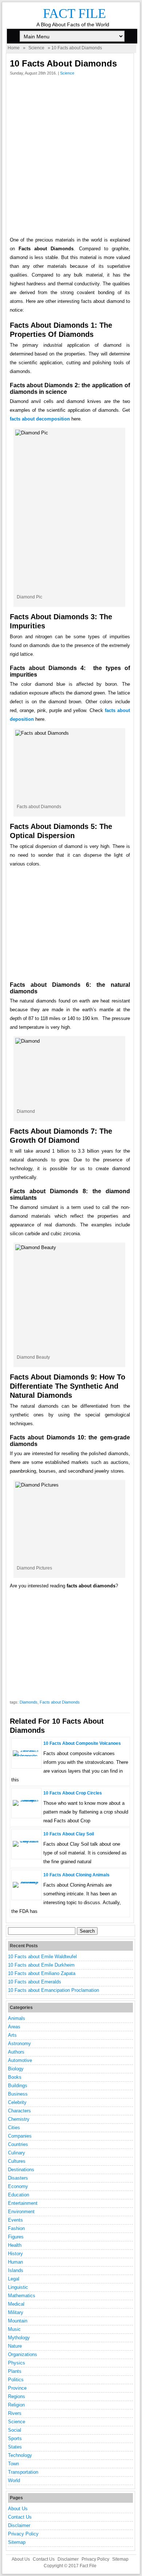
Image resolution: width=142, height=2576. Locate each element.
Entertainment (23, 2203)
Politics (16, 2380)
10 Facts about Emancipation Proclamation (54, 1990)
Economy (18, 2186)
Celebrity (17, 2102)
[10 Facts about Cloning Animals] (26, 1882)
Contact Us (20, 2517)
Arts (12, 2035)
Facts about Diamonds (60, 1702)
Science (36, 48)
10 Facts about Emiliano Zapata (42, 1973)
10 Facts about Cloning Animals (76, 1875)
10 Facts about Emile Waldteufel (42, 1957)
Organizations (23, 2354)
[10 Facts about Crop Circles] (26, 1800)
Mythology (19, 2338)
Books (15, 2077)
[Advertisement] (71, 158)
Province (17, 2388)
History (15, 2254)
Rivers (15, 2413)
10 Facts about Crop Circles (73, 1793)
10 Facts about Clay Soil (69, 1834)
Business (18, 2094)
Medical (16, 2304)
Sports (15, 2438)
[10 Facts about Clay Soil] (26, 1841)
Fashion (16, 2228)
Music (14, 2329)
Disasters (18, 2178)
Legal (14, 2279)
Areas (14, 2027)
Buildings (18, 2086)
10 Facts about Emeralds (35, 1982)
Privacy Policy (23, 2534)
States (15, 2447)
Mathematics (22, 2296)
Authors (16, 2052)
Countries (18, 2144)
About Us (18, 2509)
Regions (17, 2396)
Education (19, 2195)
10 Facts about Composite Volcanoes (82, 1743)
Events (15, 2220)
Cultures (17, 2161)
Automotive (20, 2060)
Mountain (18, 2321)
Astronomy (19, 2044)
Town (13, 2464)
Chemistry (19, 2119)
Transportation (23, 2472)
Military (16, 2312)
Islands (16, 2270)
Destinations (21, 2170)
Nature (15, 2346)
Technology (20, 2455)
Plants (15, 2371)
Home (14, 48)
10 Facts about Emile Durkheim (41, 1965)
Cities (14, 2128)
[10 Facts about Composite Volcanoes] (26, 1756)
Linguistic (18, 2287)
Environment (21, 2212)
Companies (20, 2136)
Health (15, 2245)
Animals (17, 2018)
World (14, 2480)
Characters (19, 2111)
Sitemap (17, 2542)
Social (15, 2430)
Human (15, 2262)
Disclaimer (19, 2525)
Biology (16, 2069)
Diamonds (29, 1702)
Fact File (74, 14)
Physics (17, 2363)
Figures (16, 2237)
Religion (16, 2405)
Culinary (17, 2153)
